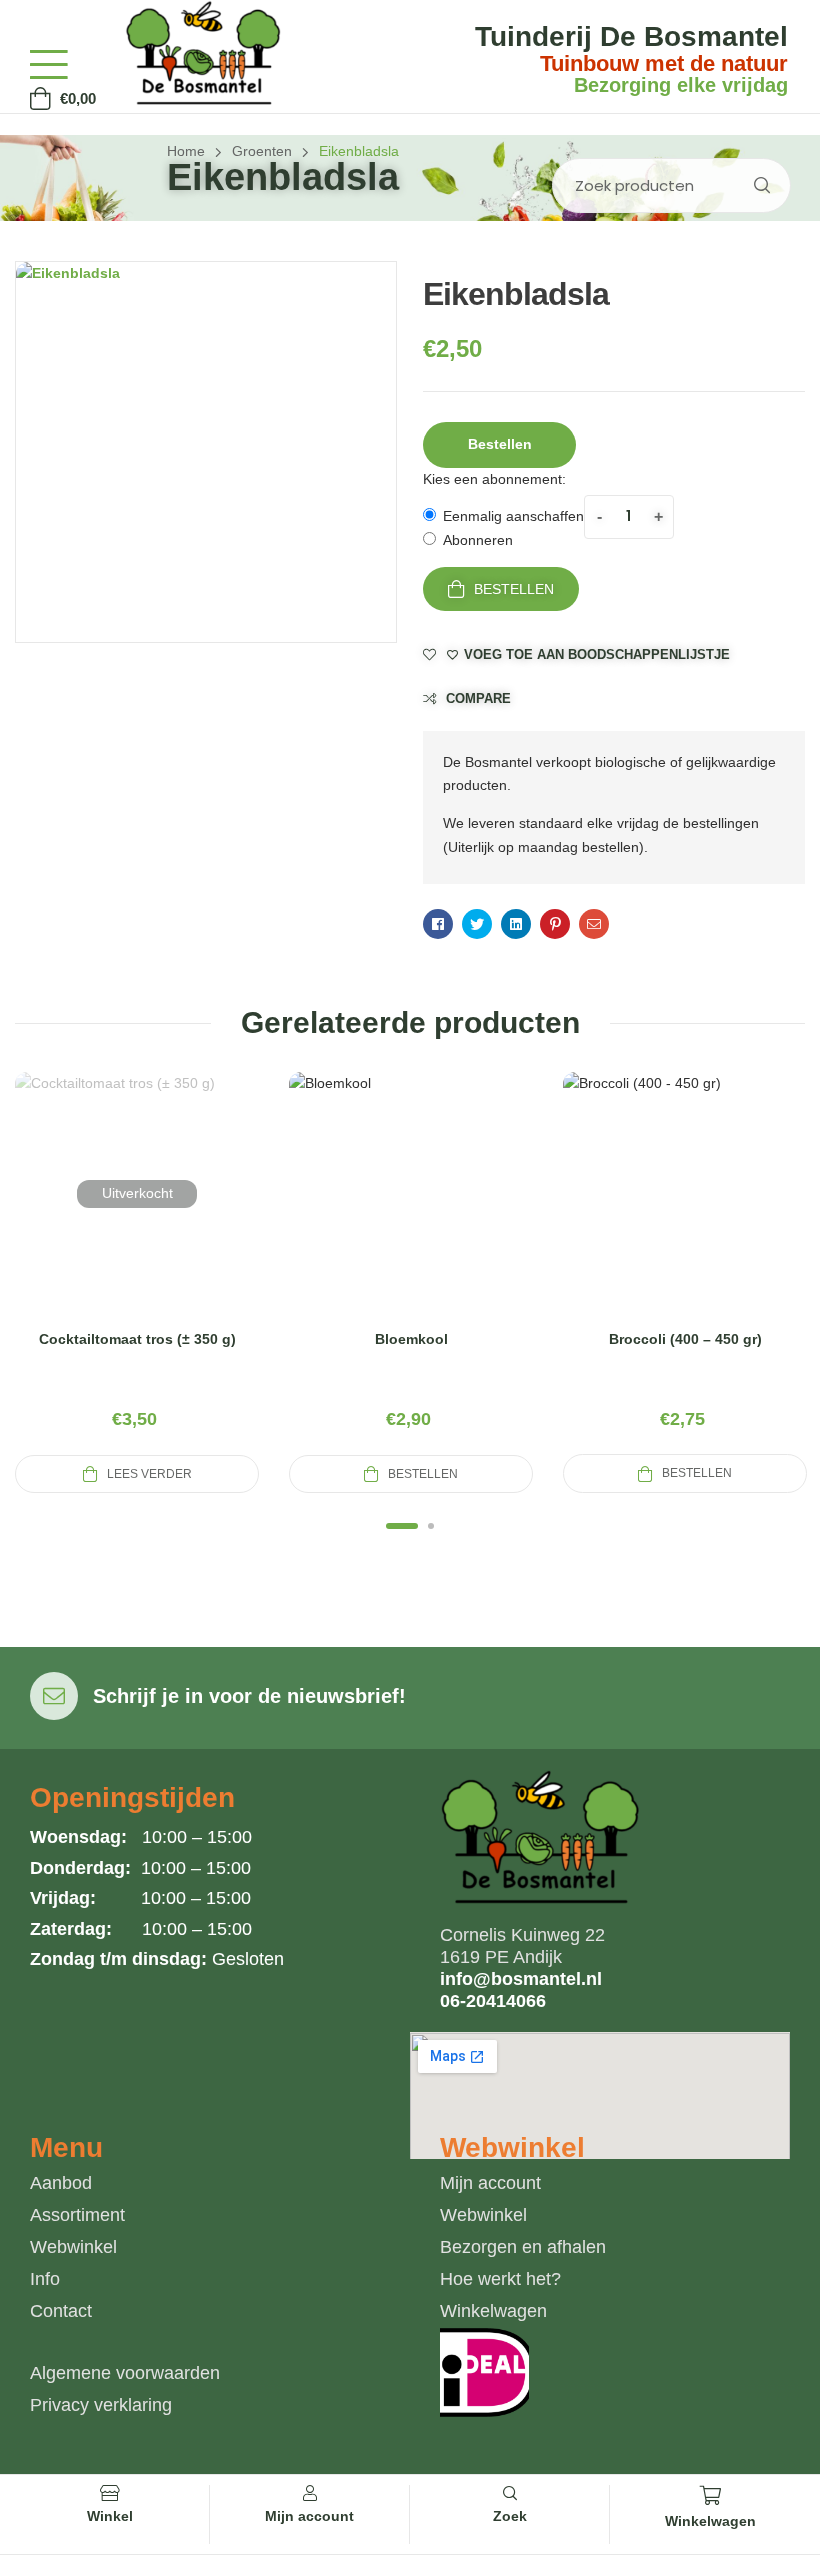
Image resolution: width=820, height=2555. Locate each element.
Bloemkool (411, 1339)
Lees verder (149, 1474)
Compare (478, 698)
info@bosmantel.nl (521, 1979)
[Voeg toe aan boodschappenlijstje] (185, 1218)
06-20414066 (493, 2001)
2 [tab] (431, 1526)
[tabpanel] (137, 1283)
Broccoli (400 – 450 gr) (685, 1339)
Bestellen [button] (500, 444)
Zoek (761, 185)
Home (186, 151)
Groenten (262, 151)
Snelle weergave (137, 1218)
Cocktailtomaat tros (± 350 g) (137, 1339)
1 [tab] (402, 1526)
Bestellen (514, 589)
